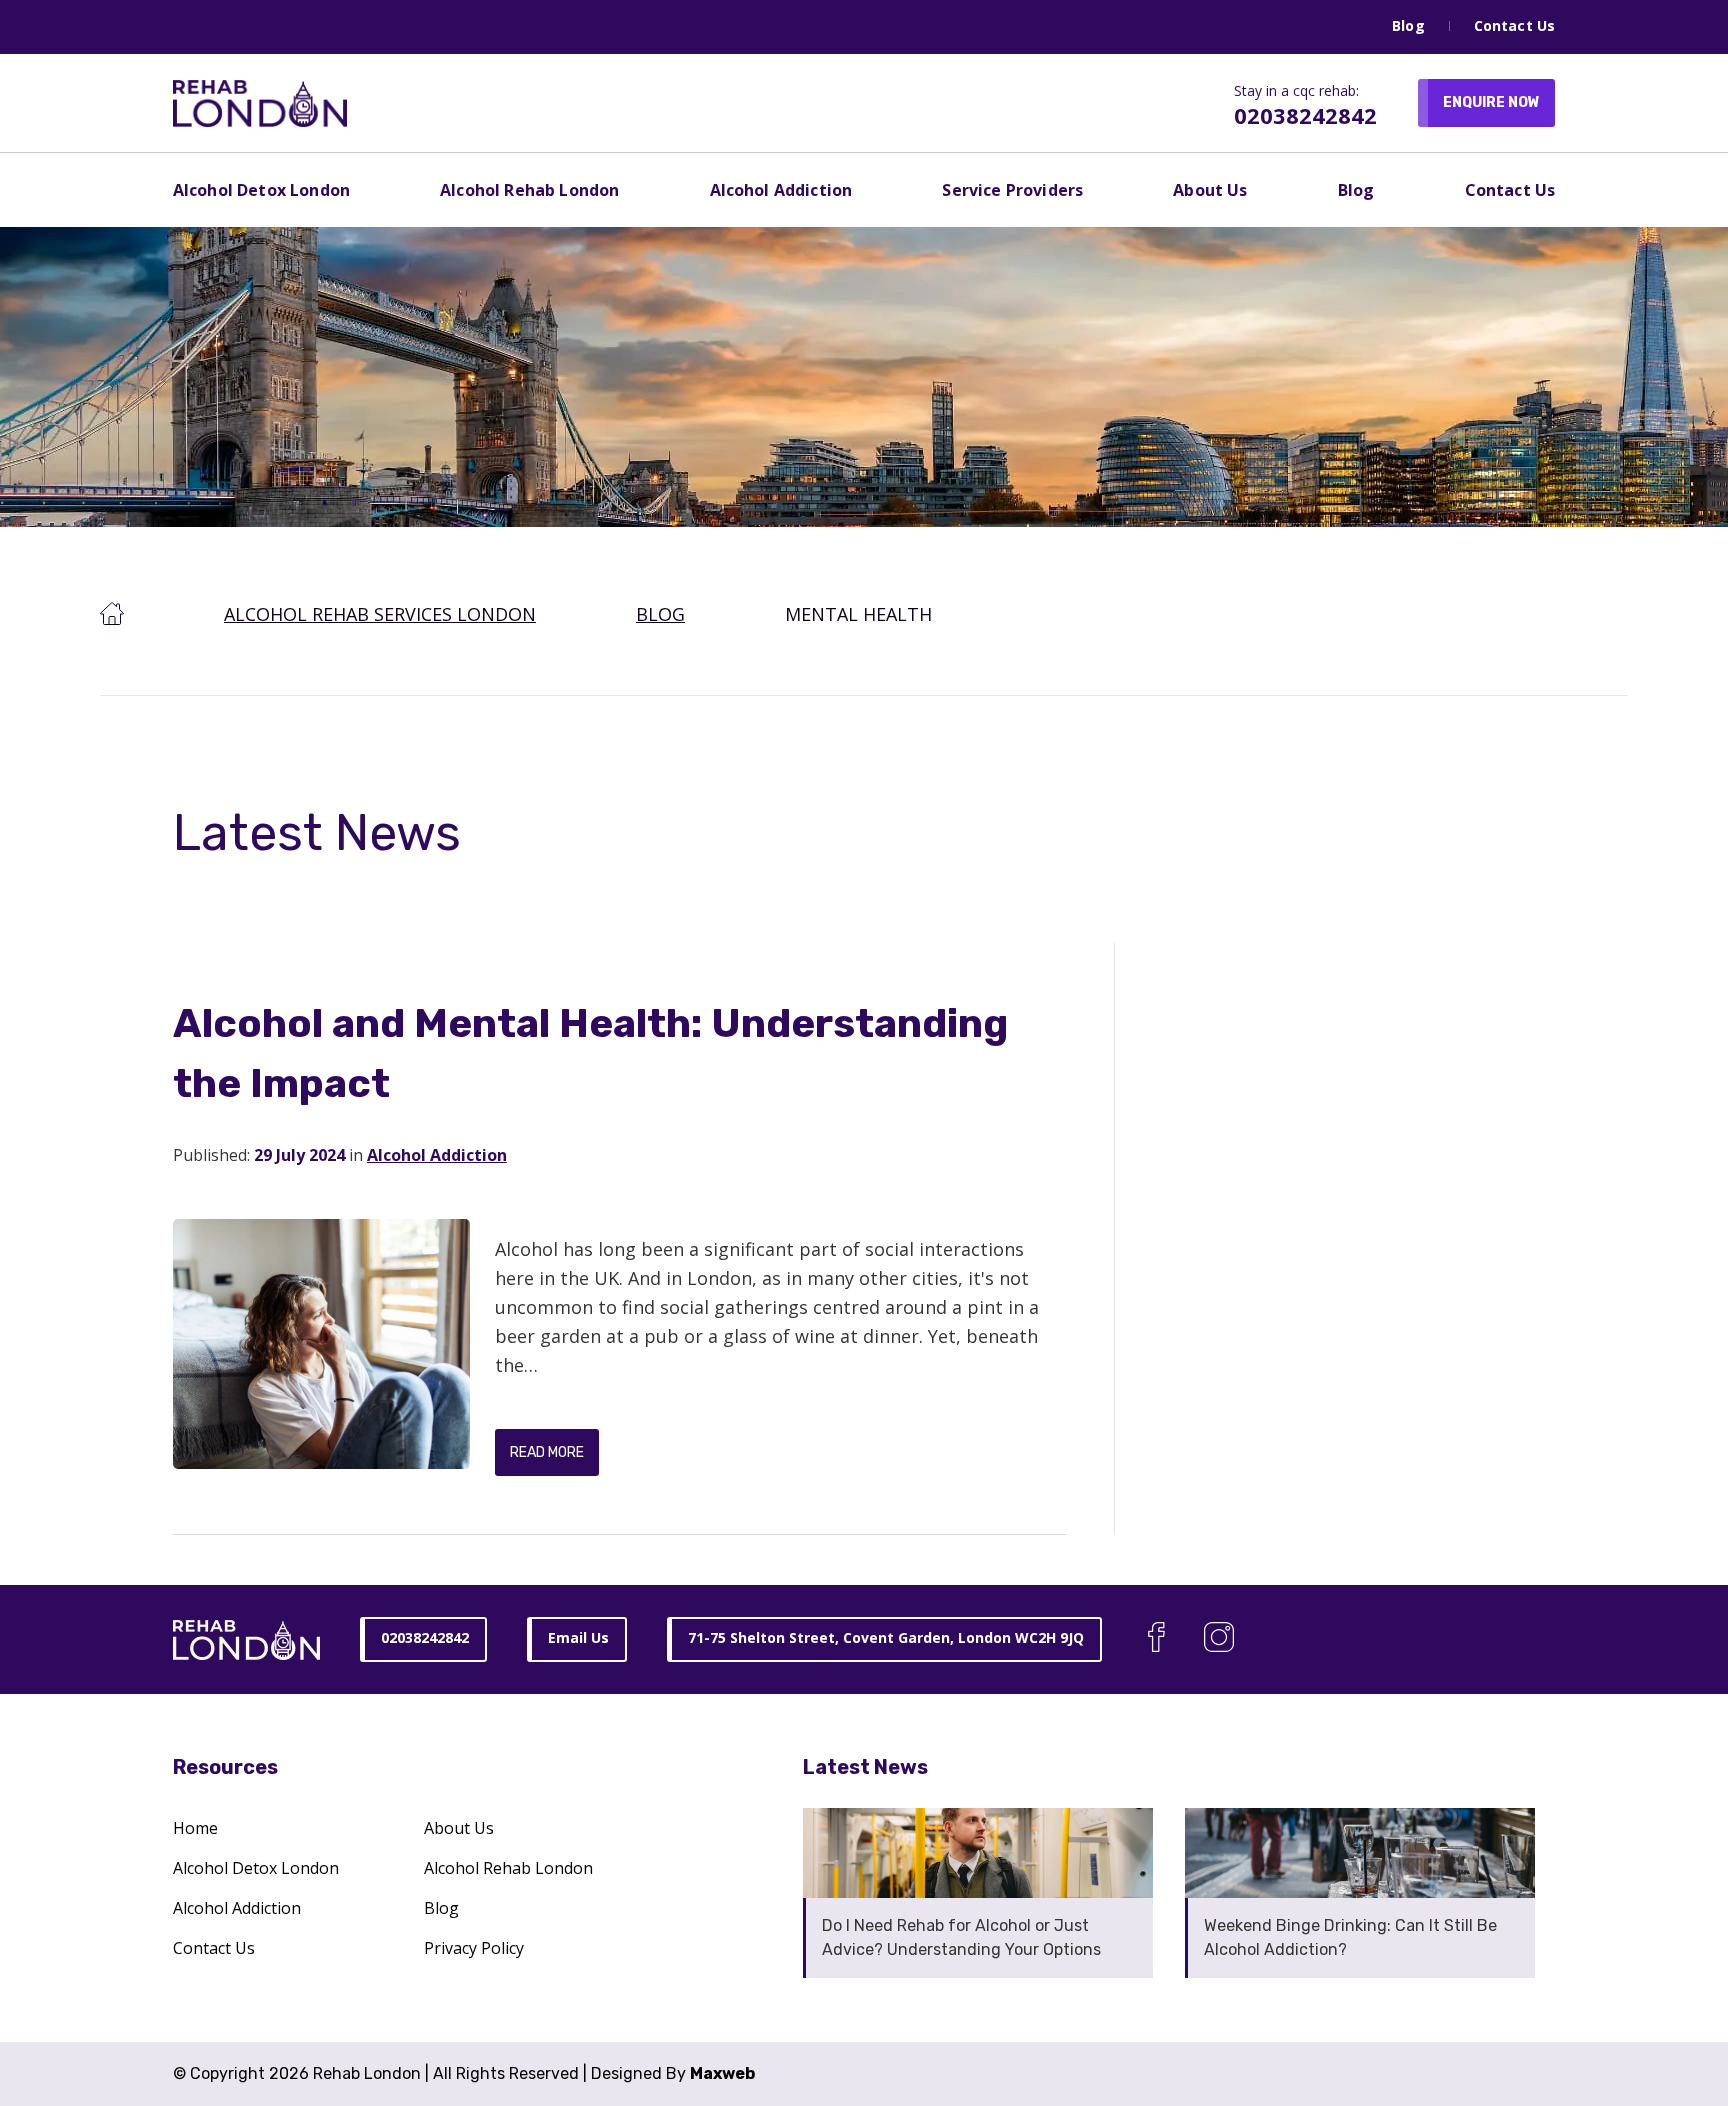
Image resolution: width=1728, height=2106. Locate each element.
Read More (547, 1452)
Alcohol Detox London (261, 190)
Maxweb (722, 2073)
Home (195, 1828)
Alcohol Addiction (781, 190)
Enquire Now (1491, 102)
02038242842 (1305, 115)
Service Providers (1012, 190)
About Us (1210, 190)
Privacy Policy (474, 1948)
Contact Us (1514, 25)
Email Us (578, 1637)
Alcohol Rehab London (529, 190)
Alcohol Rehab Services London (380, 614)
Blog (1408, 25)
